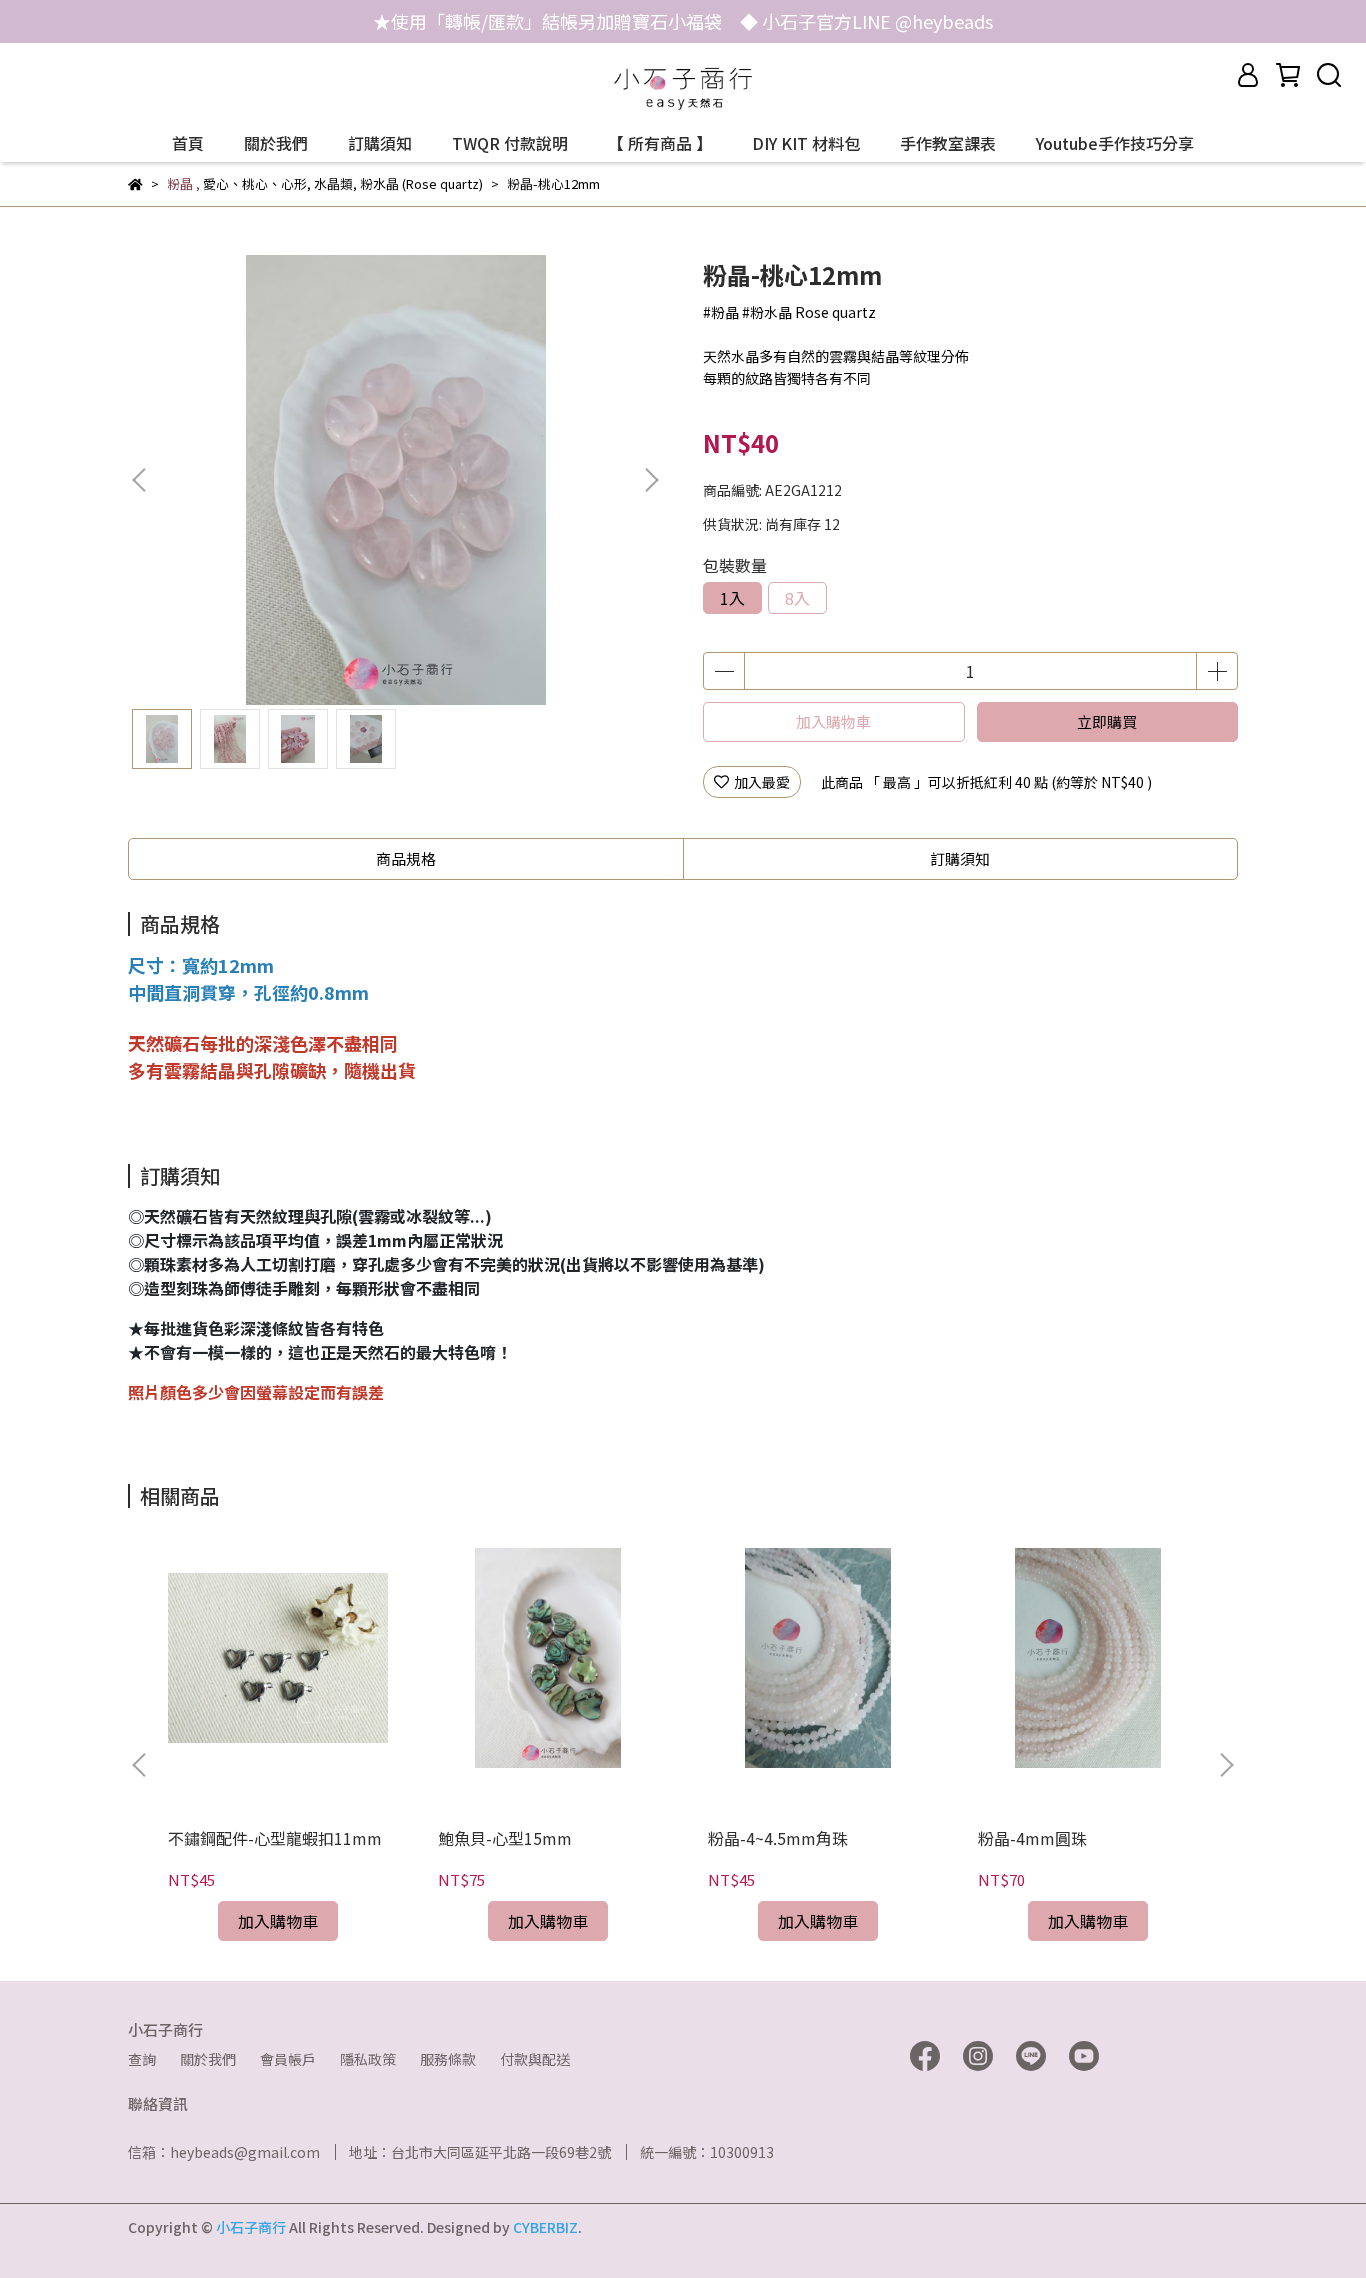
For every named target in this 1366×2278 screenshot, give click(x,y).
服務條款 (448, 2059)
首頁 (188, 143)
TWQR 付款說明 (510, 143)
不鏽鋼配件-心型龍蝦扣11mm (275, 1838)
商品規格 (406, 858)
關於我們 (276, 143)
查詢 (142, 2059)
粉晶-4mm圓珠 (1032, 1838)
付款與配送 (535, 2059)
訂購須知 (380, 143)
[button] (651, 480)
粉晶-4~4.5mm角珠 (778, 1838)
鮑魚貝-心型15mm (505, 1838)
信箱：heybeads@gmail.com (224, 2152)
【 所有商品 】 (660, 143)
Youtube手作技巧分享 (1115, 143)
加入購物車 (833, 721)
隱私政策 (368, 2059)
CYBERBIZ (545, 2227)
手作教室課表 (948, 143)
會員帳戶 (288, 2059)
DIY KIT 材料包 (806, 143)
